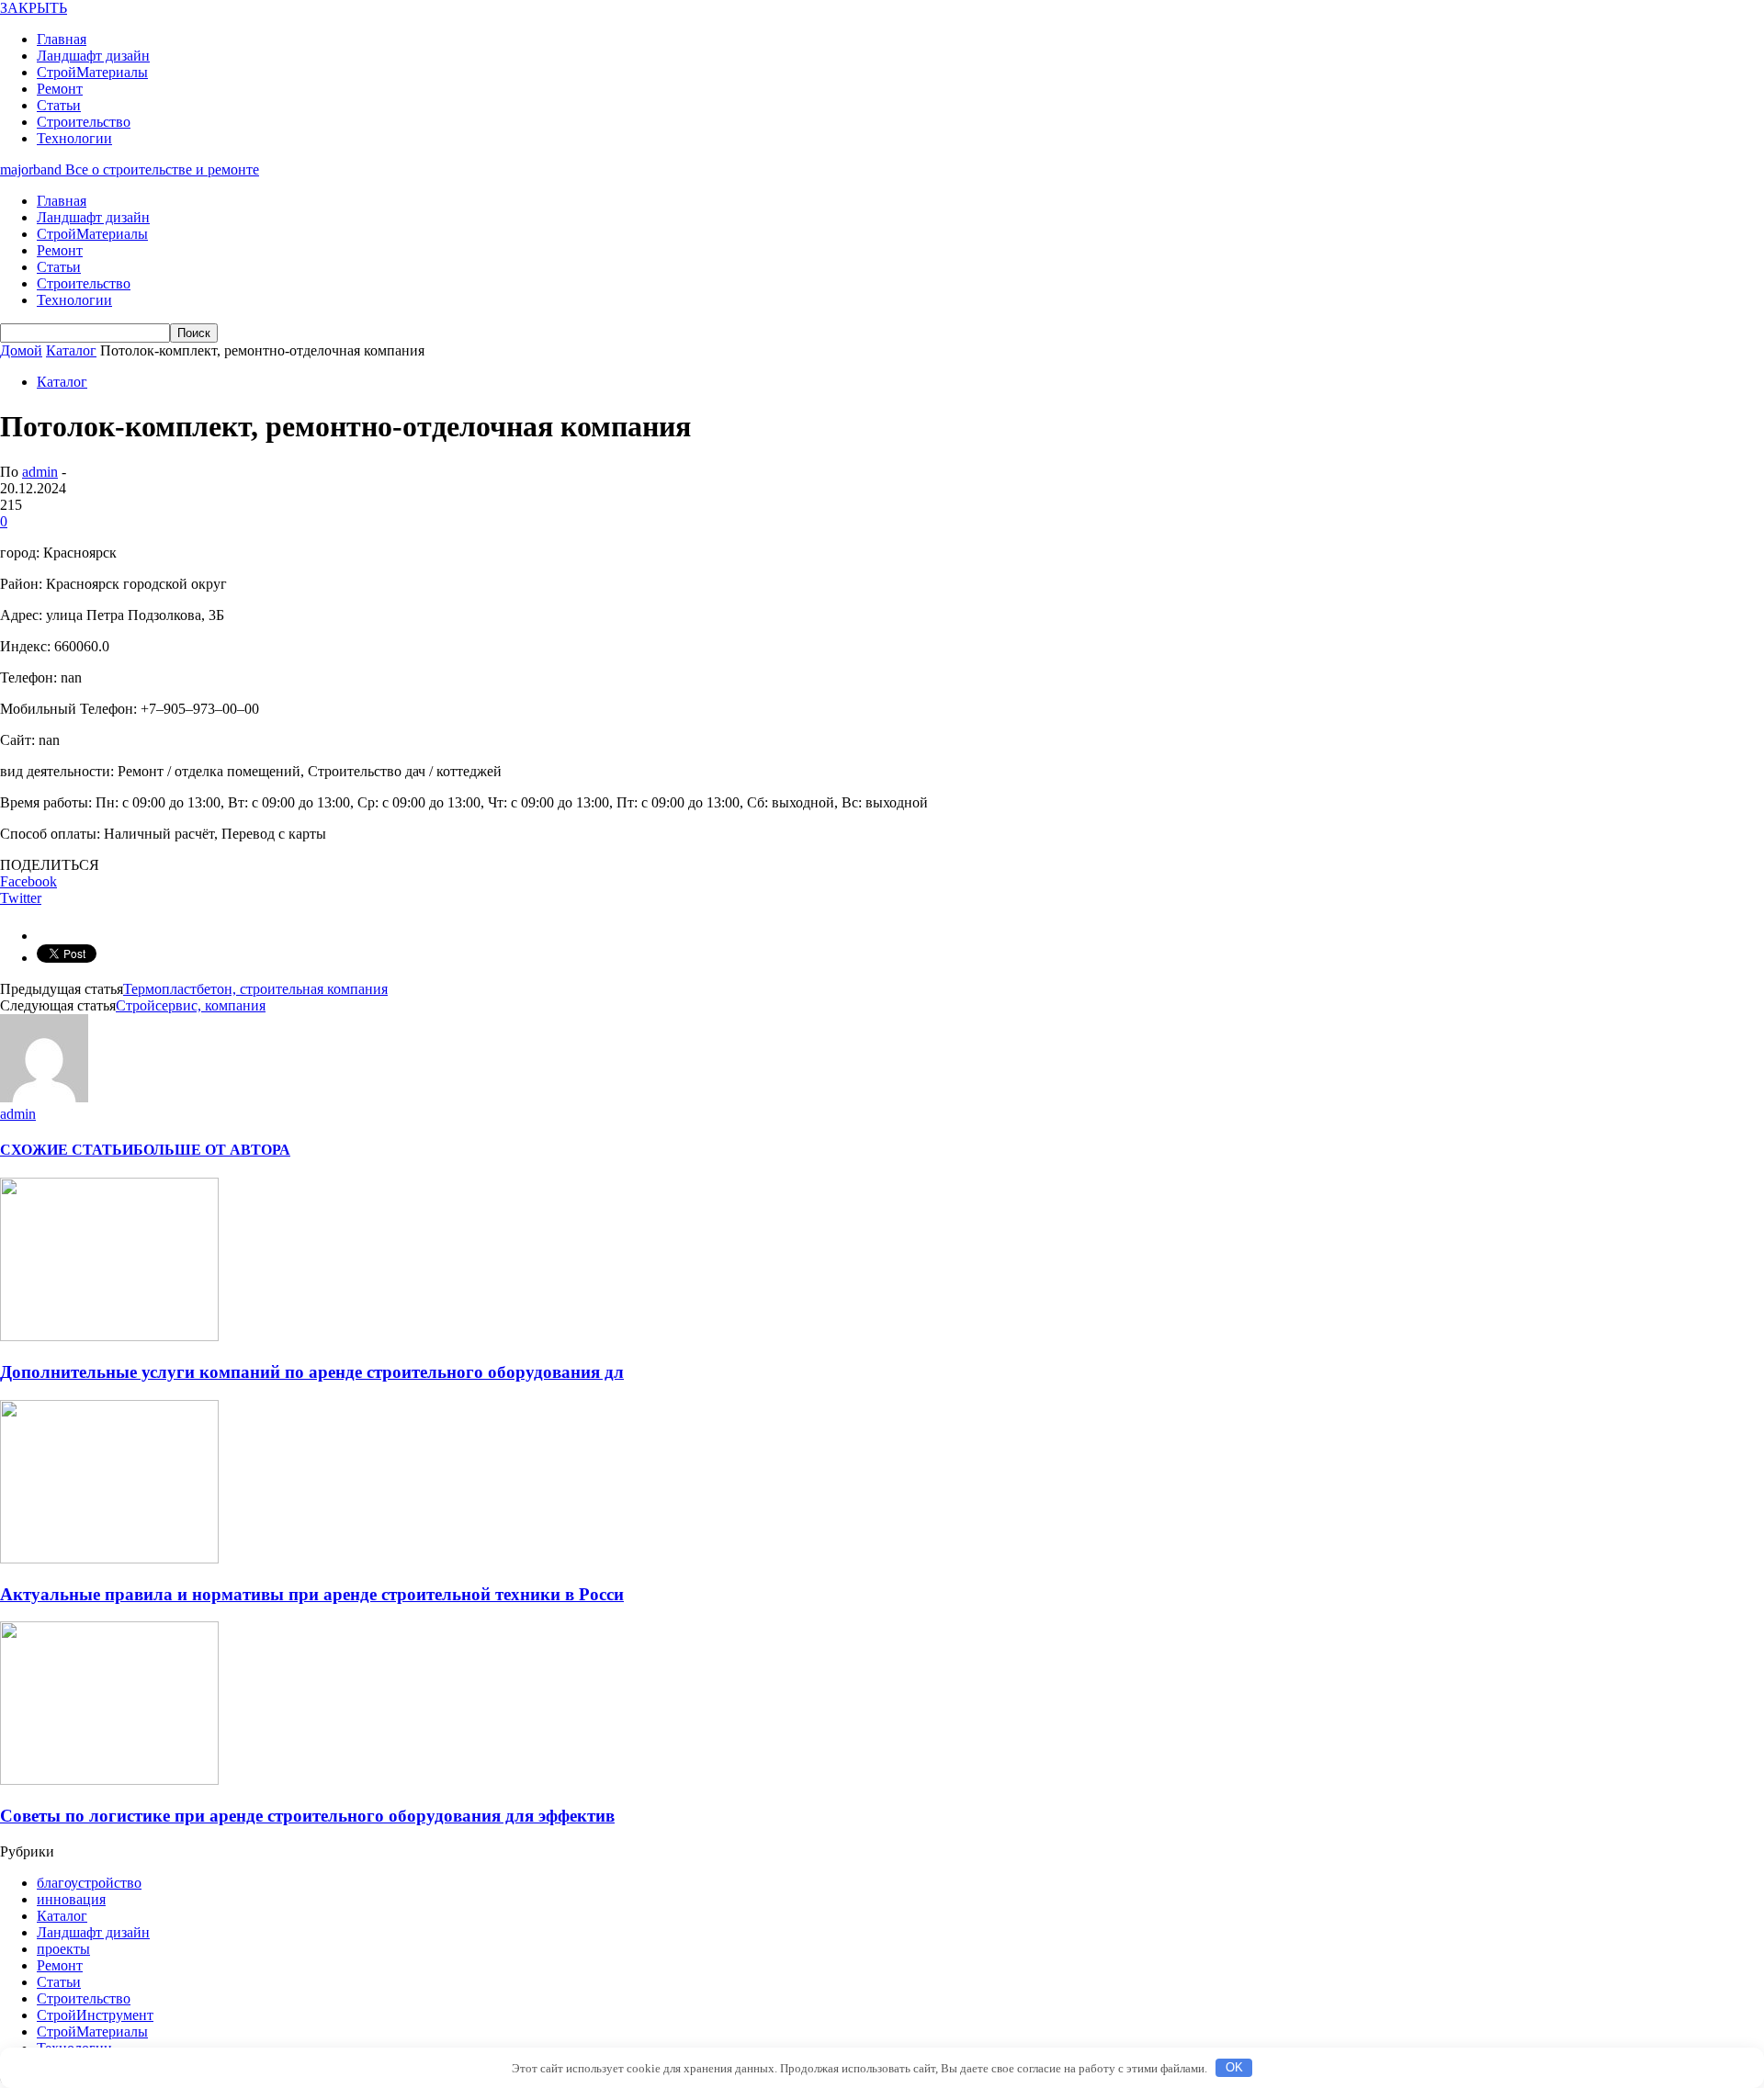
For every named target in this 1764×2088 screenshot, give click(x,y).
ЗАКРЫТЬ (34, 8)
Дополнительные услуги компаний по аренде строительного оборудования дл (312, 1372)
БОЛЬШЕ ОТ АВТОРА (212, 1150)
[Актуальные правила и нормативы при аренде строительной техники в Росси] (109, 1558)
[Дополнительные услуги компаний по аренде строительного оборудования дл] (109, 1336)
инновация (71, 1899)
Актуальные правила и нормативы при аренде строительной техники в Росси (312, 1594)
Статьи (59, 105)
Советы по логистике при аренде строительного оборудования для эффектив (307, 1816)
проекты (63, 1949)
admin (40, 472)
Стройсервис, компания (191, 1005)
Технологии (74, 138)
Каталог (62, 382)
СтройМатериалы (92, 72)
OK (1234, 2067)
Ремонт (60, 89)
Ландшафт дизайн (93, 56)
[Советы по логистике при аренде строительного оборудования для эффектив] (109, 1780)
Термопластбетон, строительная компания (255, 989)
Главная (62, 39)
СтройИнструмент (95, 2015)
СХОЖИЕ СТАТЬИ (67, 1150)
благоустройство (89, 1883)
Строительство (84, 122)
